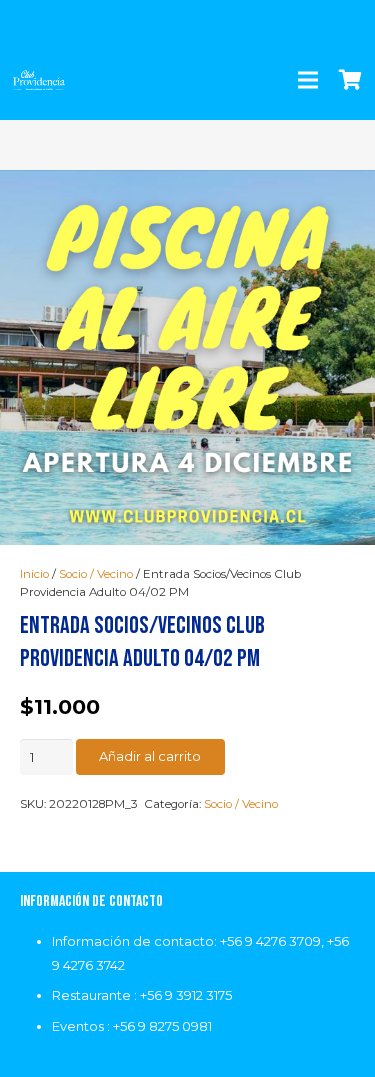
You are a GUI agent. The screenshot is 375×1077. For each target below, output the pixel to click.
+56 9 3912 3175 (186, 995)
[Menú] (308, 80)
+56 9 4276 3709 (270, 941)
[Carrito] (350, 80)
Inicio (34, 574)
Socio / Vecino (96, 574)
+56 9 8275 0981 (162, 1026)
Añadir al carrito (150, 756)
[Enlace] (39, 80)
